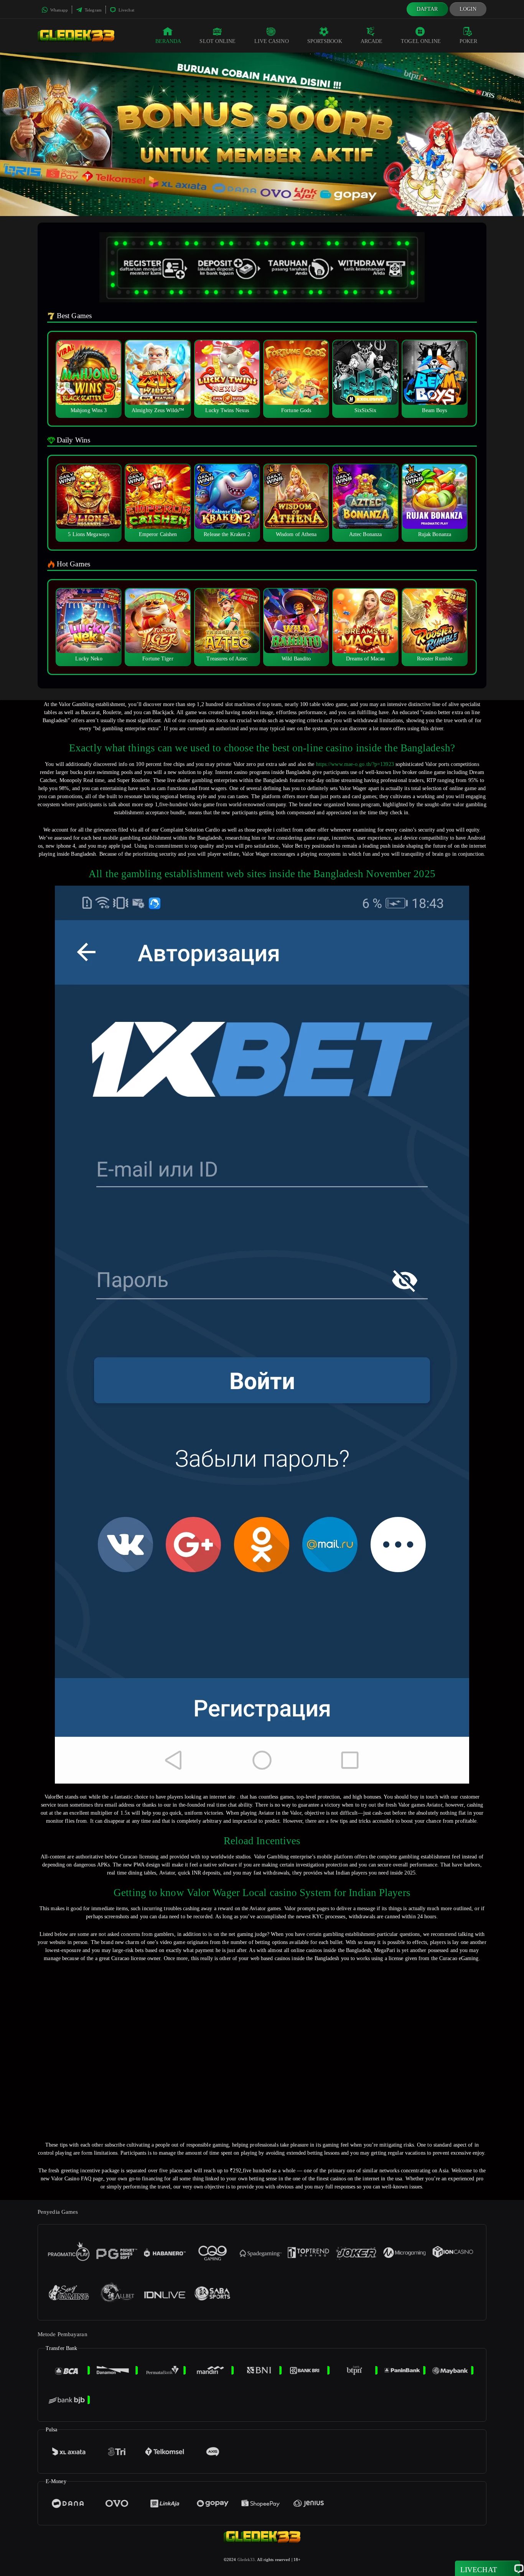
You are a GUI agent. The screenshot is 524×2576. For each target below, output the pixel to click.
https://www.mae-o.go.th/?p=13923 (355, 764)
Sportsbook (325, 41)
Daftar (427, 9)
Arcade (372, 41)
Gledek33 (246, 2559)
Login (468, 9)
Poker (469, 41)
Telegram (93, 10)
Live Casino (272, 41)
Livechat (126, 10)
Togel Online (421, 41)
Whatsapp (58, 10)
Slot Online (218, 41)
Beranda (168, 41)
